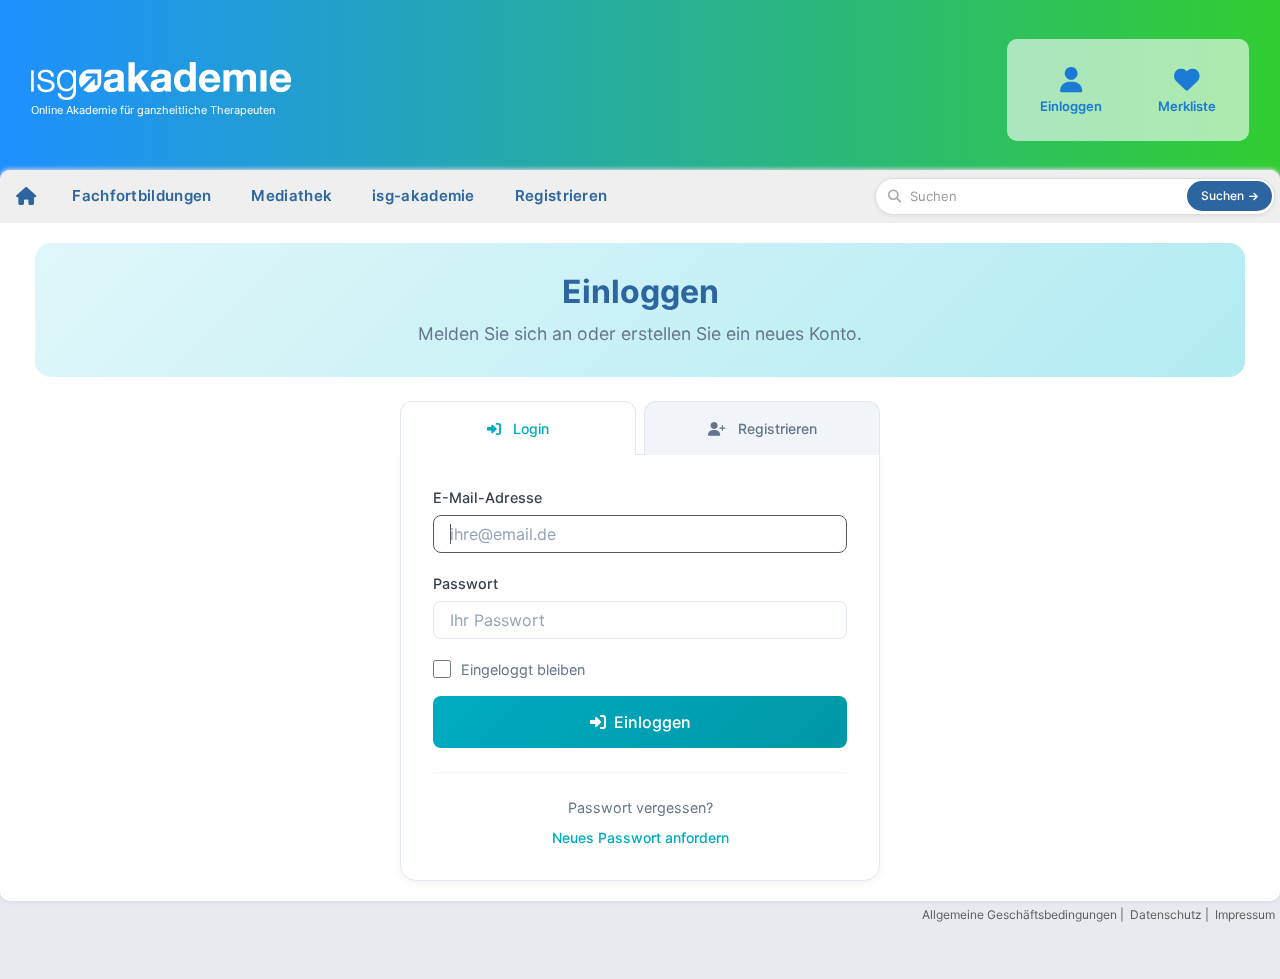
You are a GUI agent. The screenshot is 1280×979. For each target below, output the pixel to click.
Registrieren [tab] (775, 428)
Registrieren (561, 195)
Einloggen (652, 722)
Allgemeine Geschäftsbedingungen (1019, 914)
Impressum (1245, 914)
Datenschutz (1166, 914)
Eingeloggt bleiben (523, 669)
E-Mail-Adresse (487, 497)
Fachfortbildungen (141, 195)
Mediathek (291, 195)
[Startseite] (26, 196)
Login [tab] (529, 428)
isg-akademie (423, 195)
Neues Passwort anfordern (640, 837)
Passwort (465, 583)
